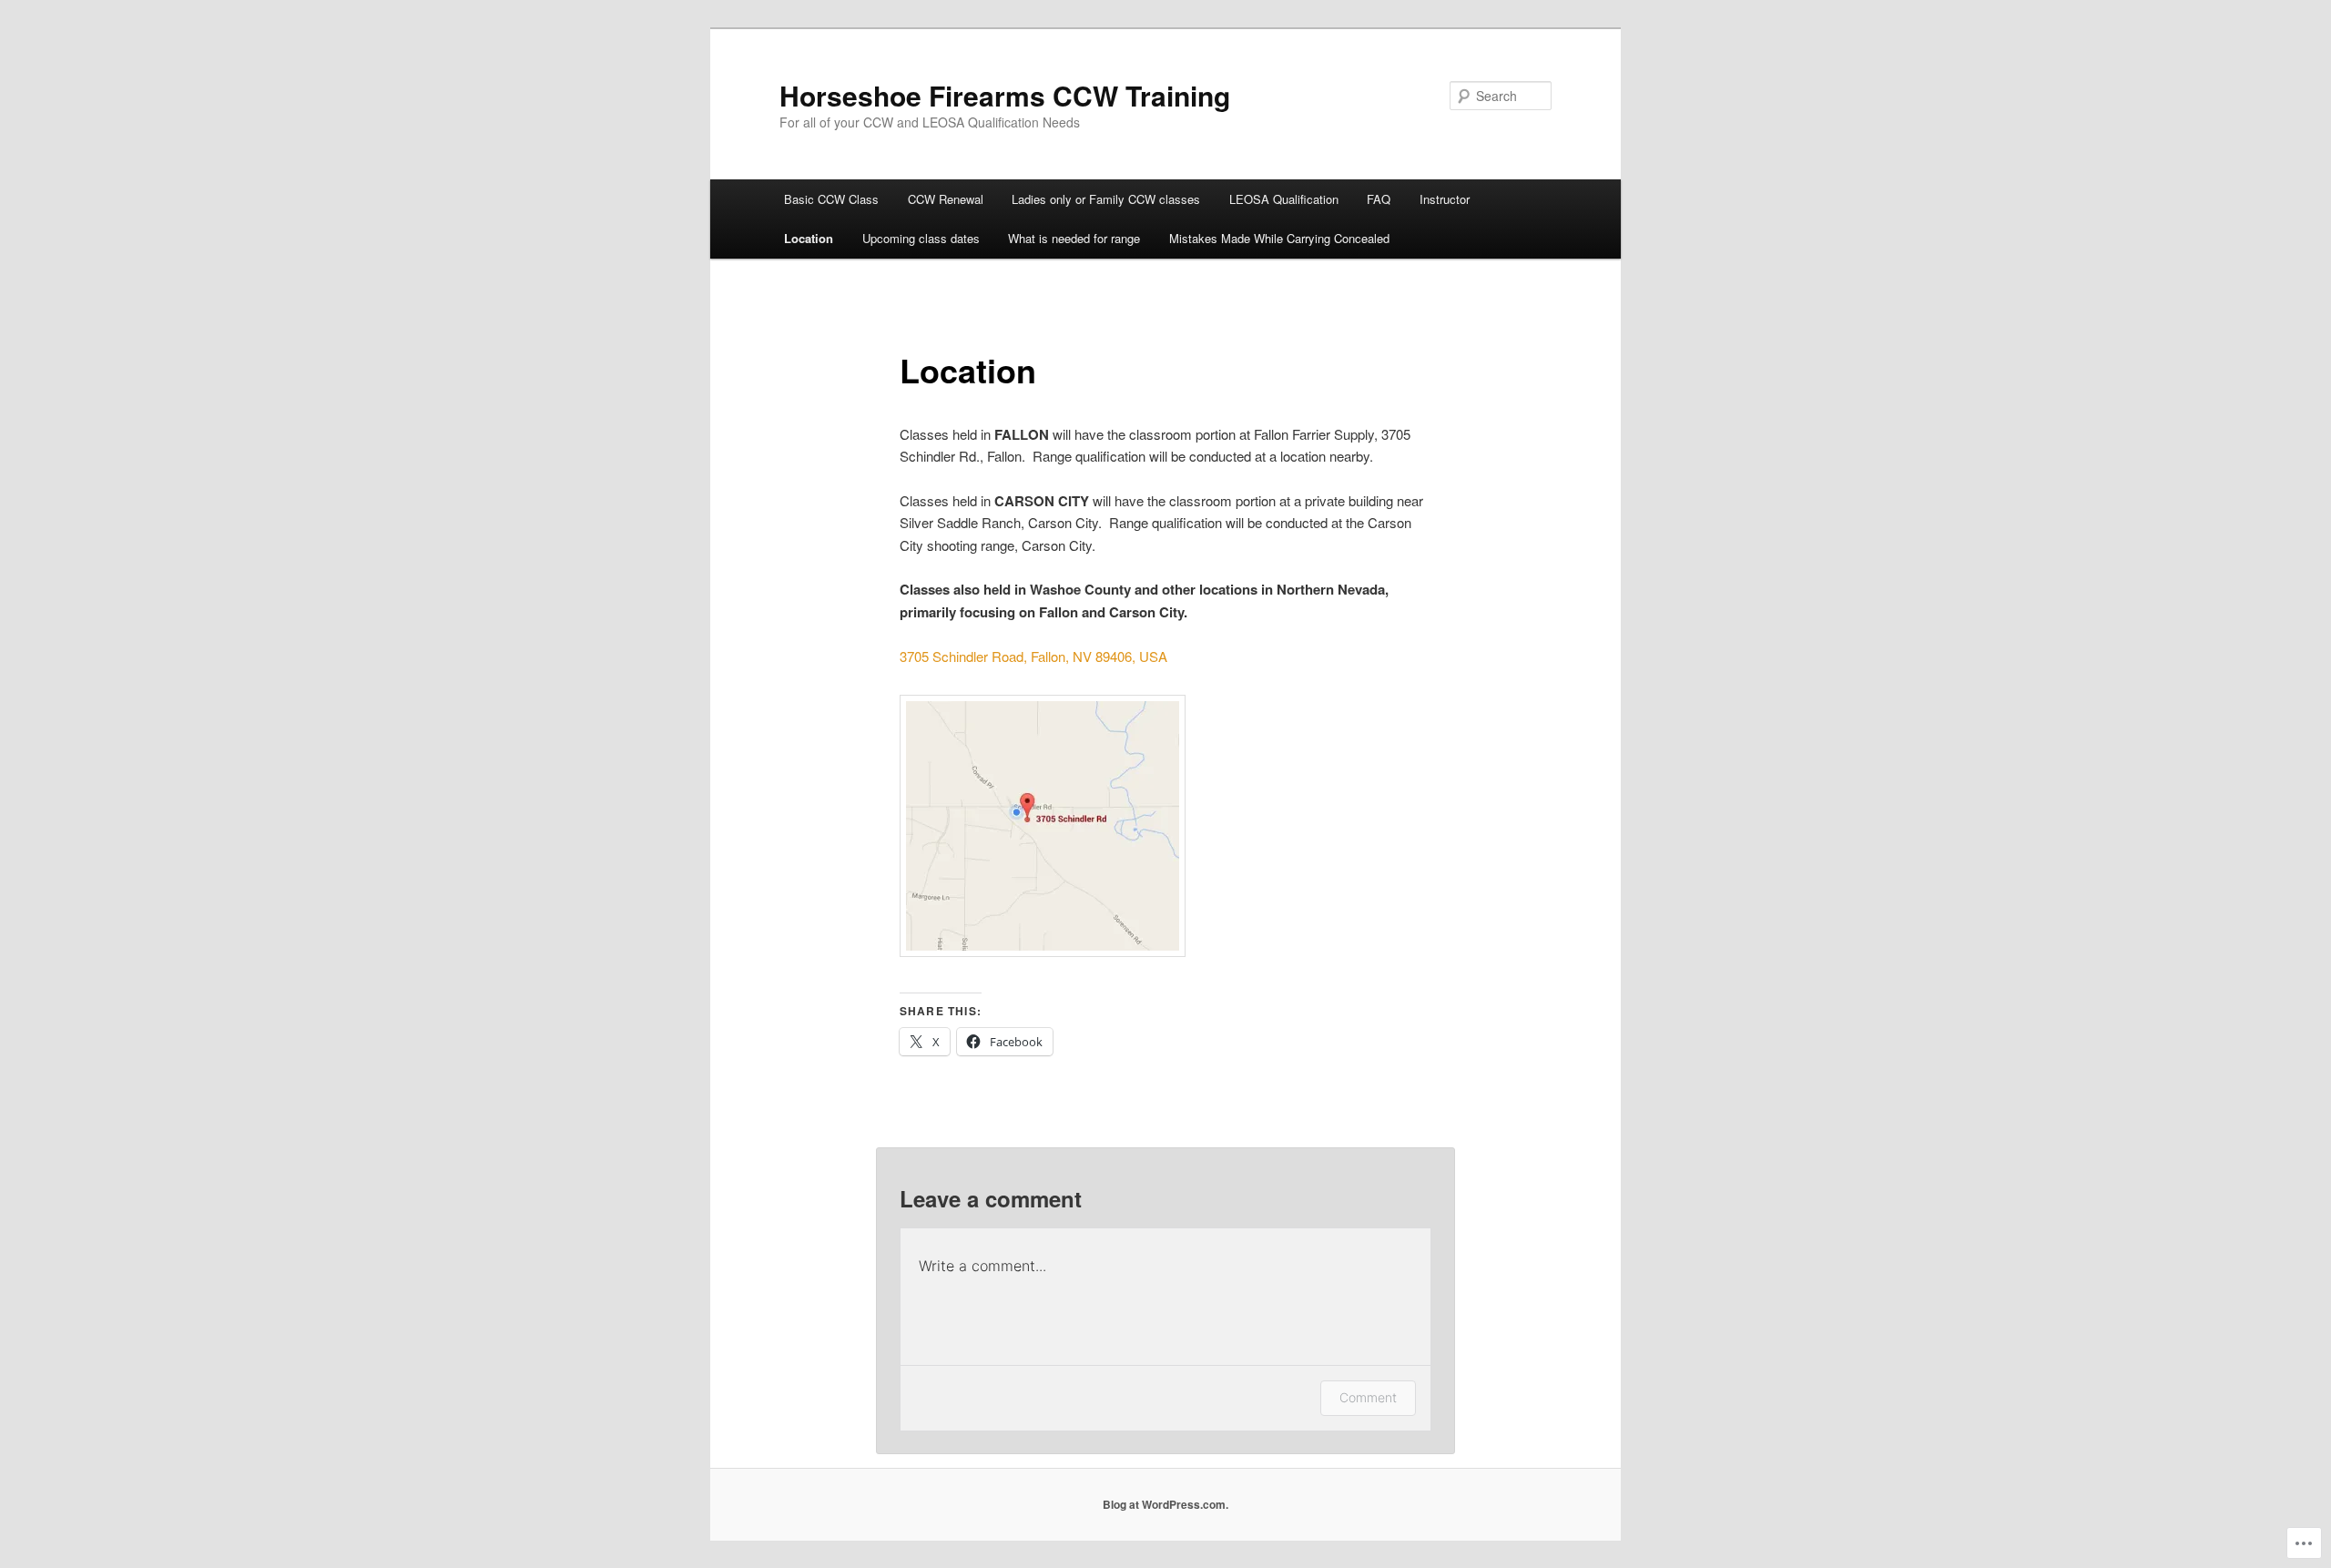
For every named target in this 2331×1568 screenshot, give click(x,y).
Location (809, 238)
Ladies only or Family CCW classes (1106, 199)
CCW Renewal (946, 199)
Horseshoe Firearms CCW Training (1005, 95)
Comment (1368, 1397)
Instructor (1445, 199)
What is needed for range (1074, 238)
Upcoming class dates (921, 238)
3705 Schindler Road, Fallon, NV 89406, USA (1033, 656)
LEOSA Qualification (1284, 199)
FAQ (1379, 199)
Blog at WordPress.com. (1165, 1504)
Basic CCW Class (831, 199)
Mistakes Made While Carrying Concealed (1279, 238)
